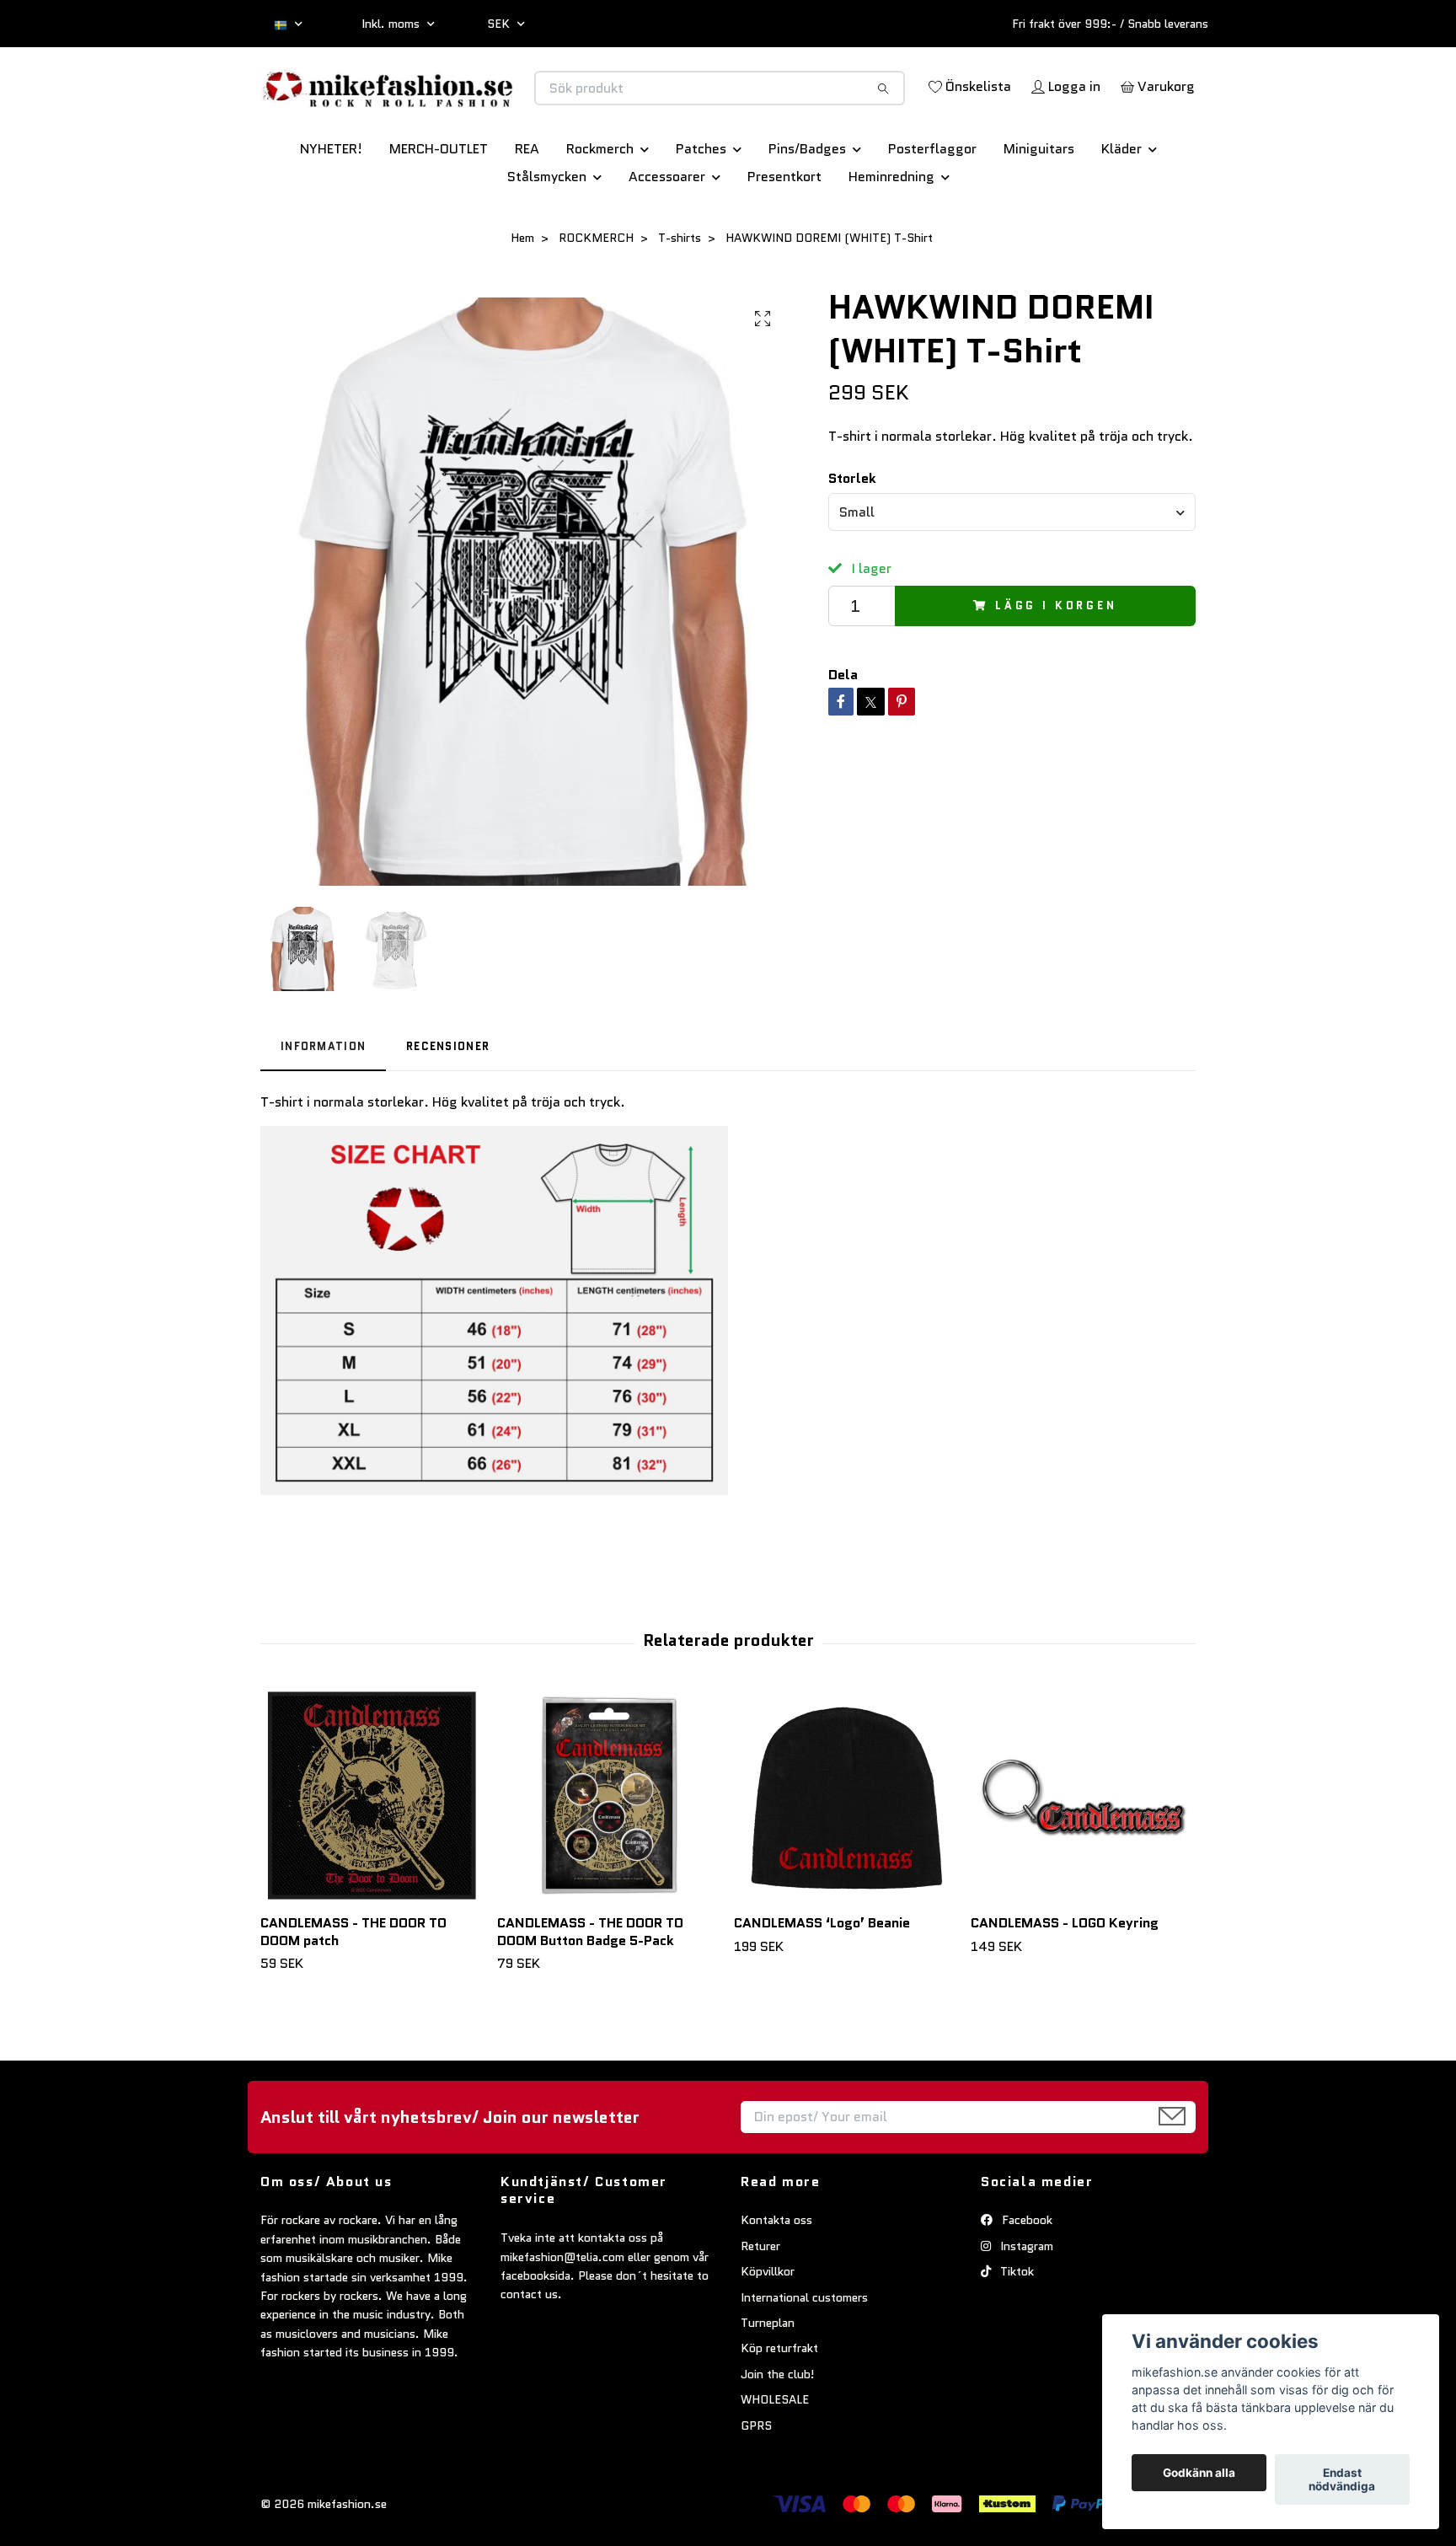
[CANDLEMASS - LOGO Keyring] (1083, 1855)
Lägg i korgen (1056, 665)
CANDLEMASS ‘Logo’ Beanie (822, 1982)
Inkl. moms (392, 24)
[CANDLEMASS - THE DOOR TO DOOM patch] (372, 1855)
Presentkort (784, 236)
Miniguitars (1039, 208)
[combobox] (1012, 571)
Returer (760, 2305)
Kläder (1121, 208)
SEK (500, 24)
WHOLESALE (775, 2458)
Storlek (852, 537)
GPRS (756, 2484)
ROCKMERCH (596, 297)
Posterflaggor (932, 208)
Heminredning (891, 236)
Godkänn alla (1199, 2473)
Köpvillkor (768, 2330)
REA (527, 208)
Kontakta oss (776, 2280)
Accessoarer (667, 236)
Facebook (1025, 2280)
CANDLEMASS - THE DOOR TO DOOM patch (353, 1991)
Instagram (1025, 2305)
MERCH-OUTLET (439, 208)
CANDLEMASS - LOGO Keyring (1065, 1982)
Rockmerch (600, 208)
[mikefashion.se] (495, 106)
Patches (701, 208)
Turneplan (768, 2382)
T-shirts (680, 297)
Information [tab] (323, 1105)
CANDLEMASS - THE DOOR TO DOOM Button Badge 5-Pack (590, 1991)
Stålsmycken (547, 236)
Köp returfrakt (779, 2407)
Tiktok (1015, 2330)
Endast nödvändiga (1342, 2479)
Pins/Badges (807, 208)
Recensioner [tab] (448, 1105)
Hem (522, 297)
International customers (804, 2356)
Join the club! (778, 2433)
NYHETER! (331, 208)
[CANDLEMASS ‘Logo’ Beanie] (846, 1855)
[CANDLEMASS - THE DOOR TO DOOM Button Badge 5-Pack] (609, 1855)
